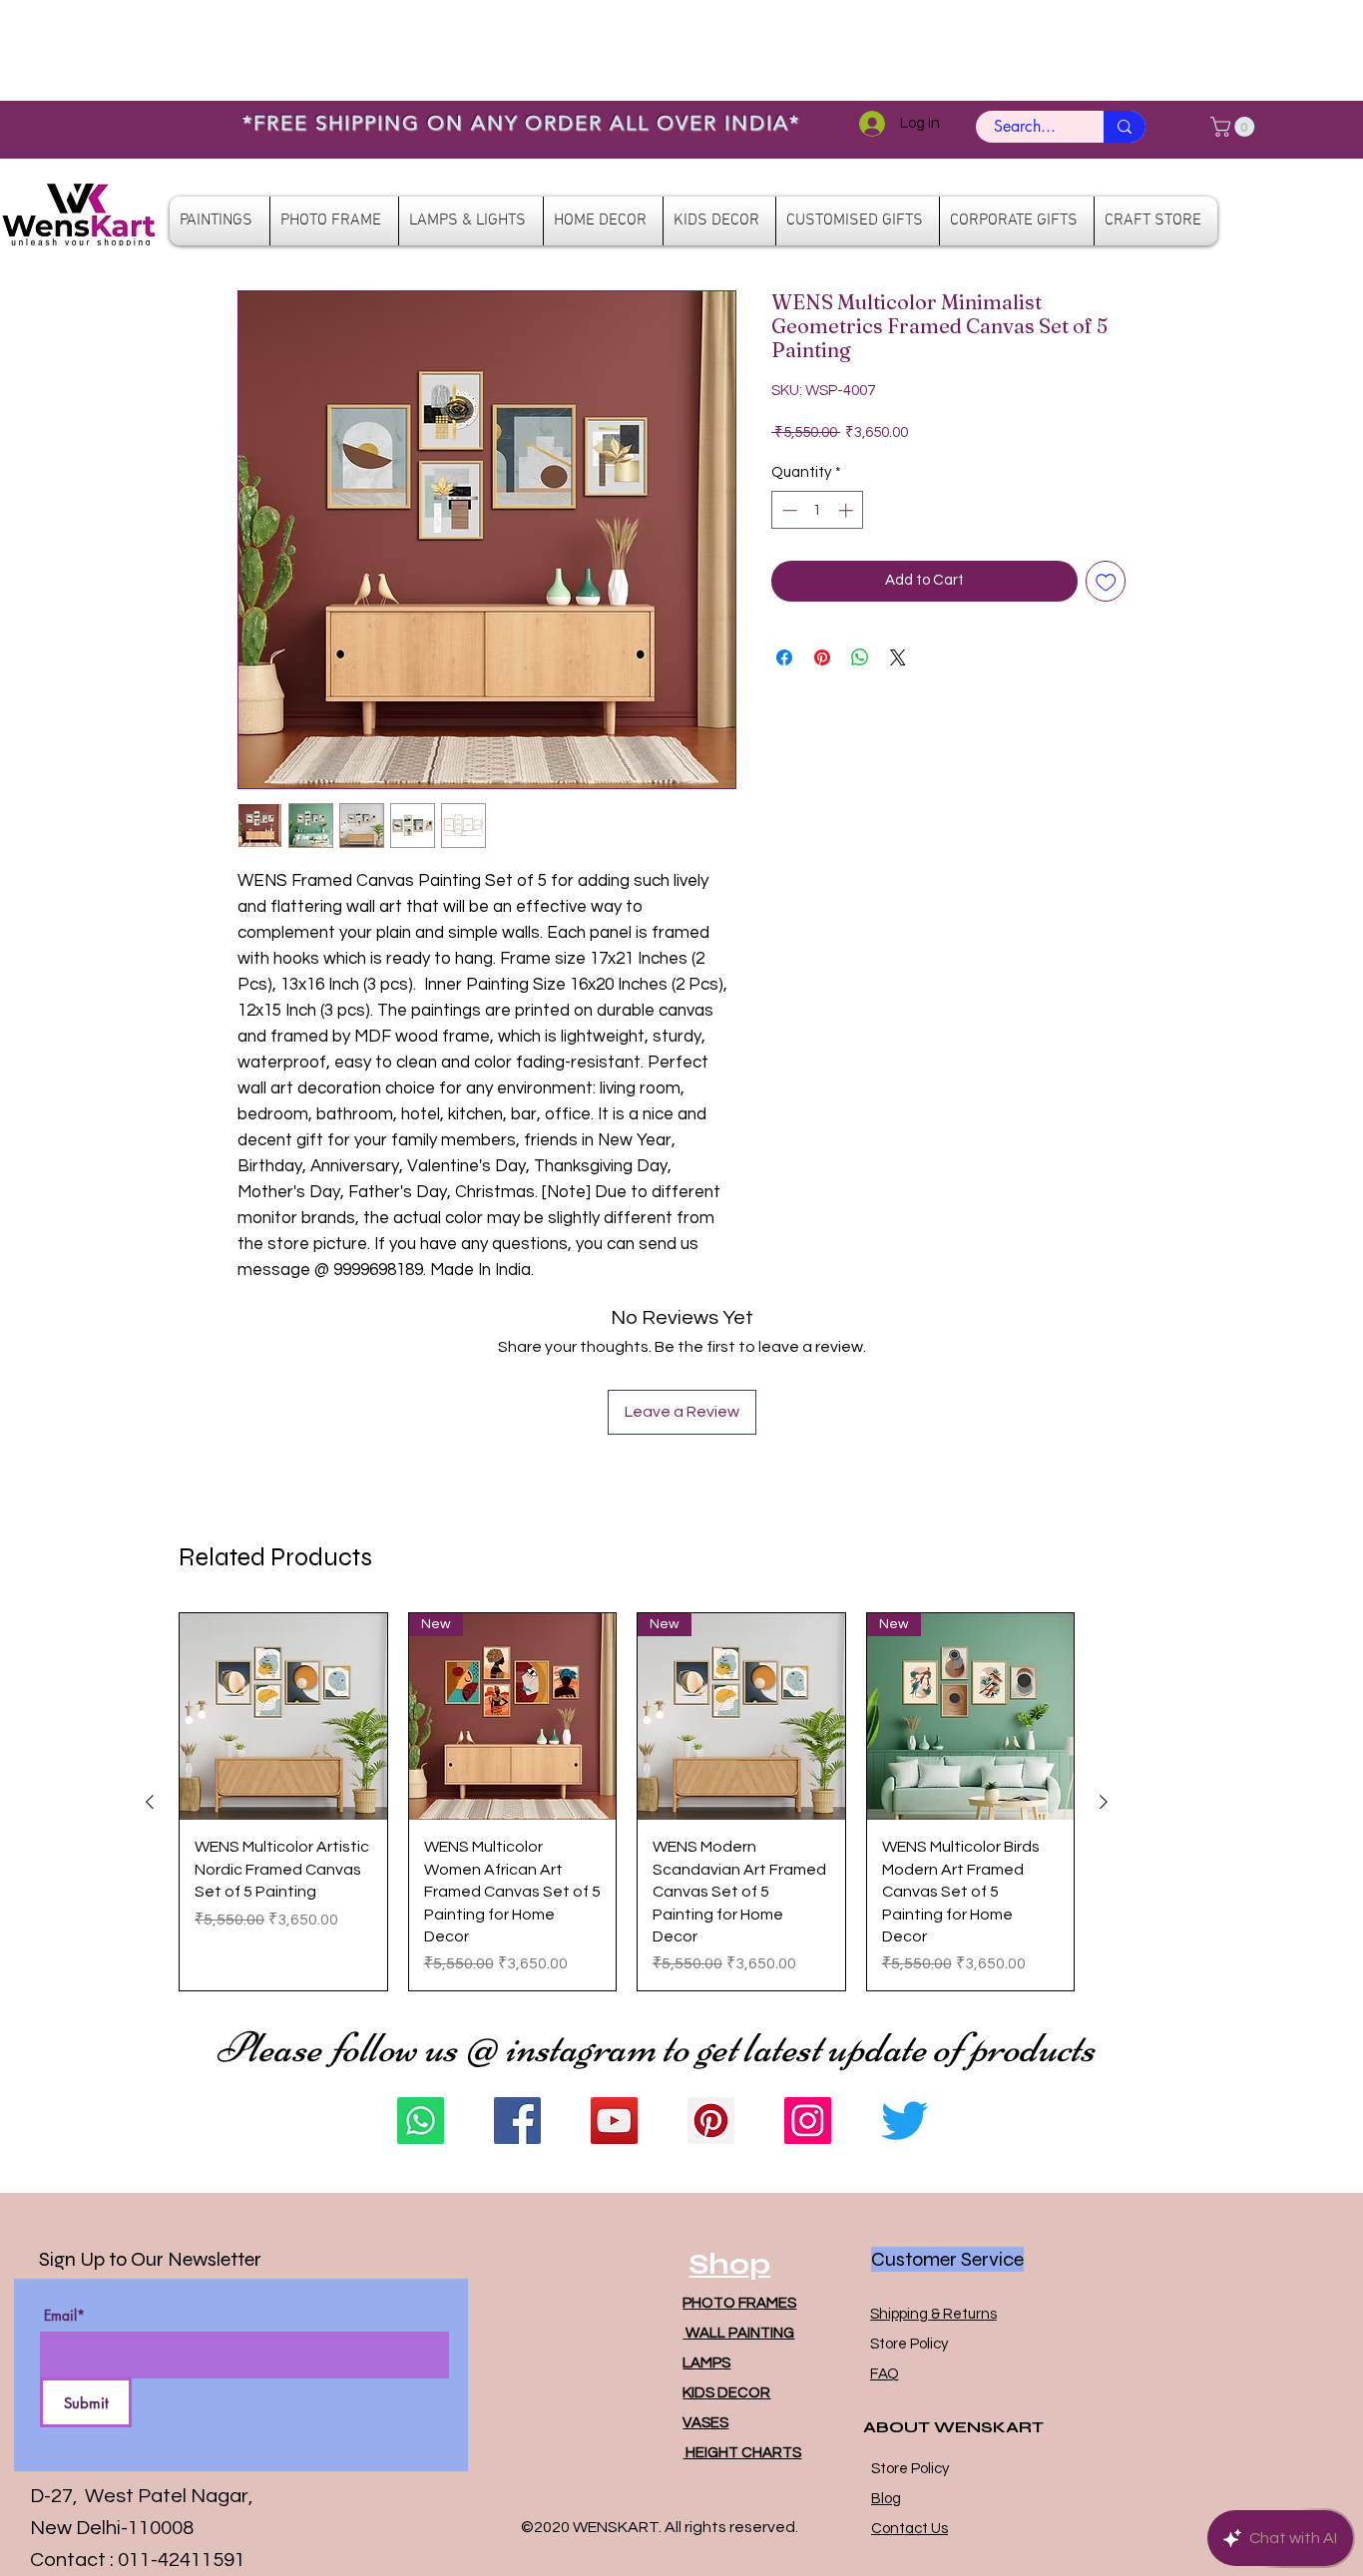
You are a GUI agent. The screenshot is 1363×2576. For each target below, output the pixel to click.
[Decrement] (788, 510)
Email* (64, 2316)
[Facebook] (517, 2121)
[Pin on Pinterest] (822, 657)
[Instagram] (808, 2121)
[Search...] (1125, 127)
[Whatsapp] (421, 2121)
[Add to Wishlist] (1106, 581)
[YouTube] (614, 2121)
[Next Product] (1104, 1802)
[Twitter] (905, 2121)
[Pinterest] (711, 2121)
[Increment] (848, 510)
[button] (1235, 127)
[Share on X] (898, 657)
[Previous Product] (150, 1802)
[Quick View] (283, 1717)
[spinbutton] (818, 510)
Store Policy (909, 2344)
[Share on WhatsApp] (860, 657)
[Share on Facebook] (784, 657)
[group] (627, 1802)
